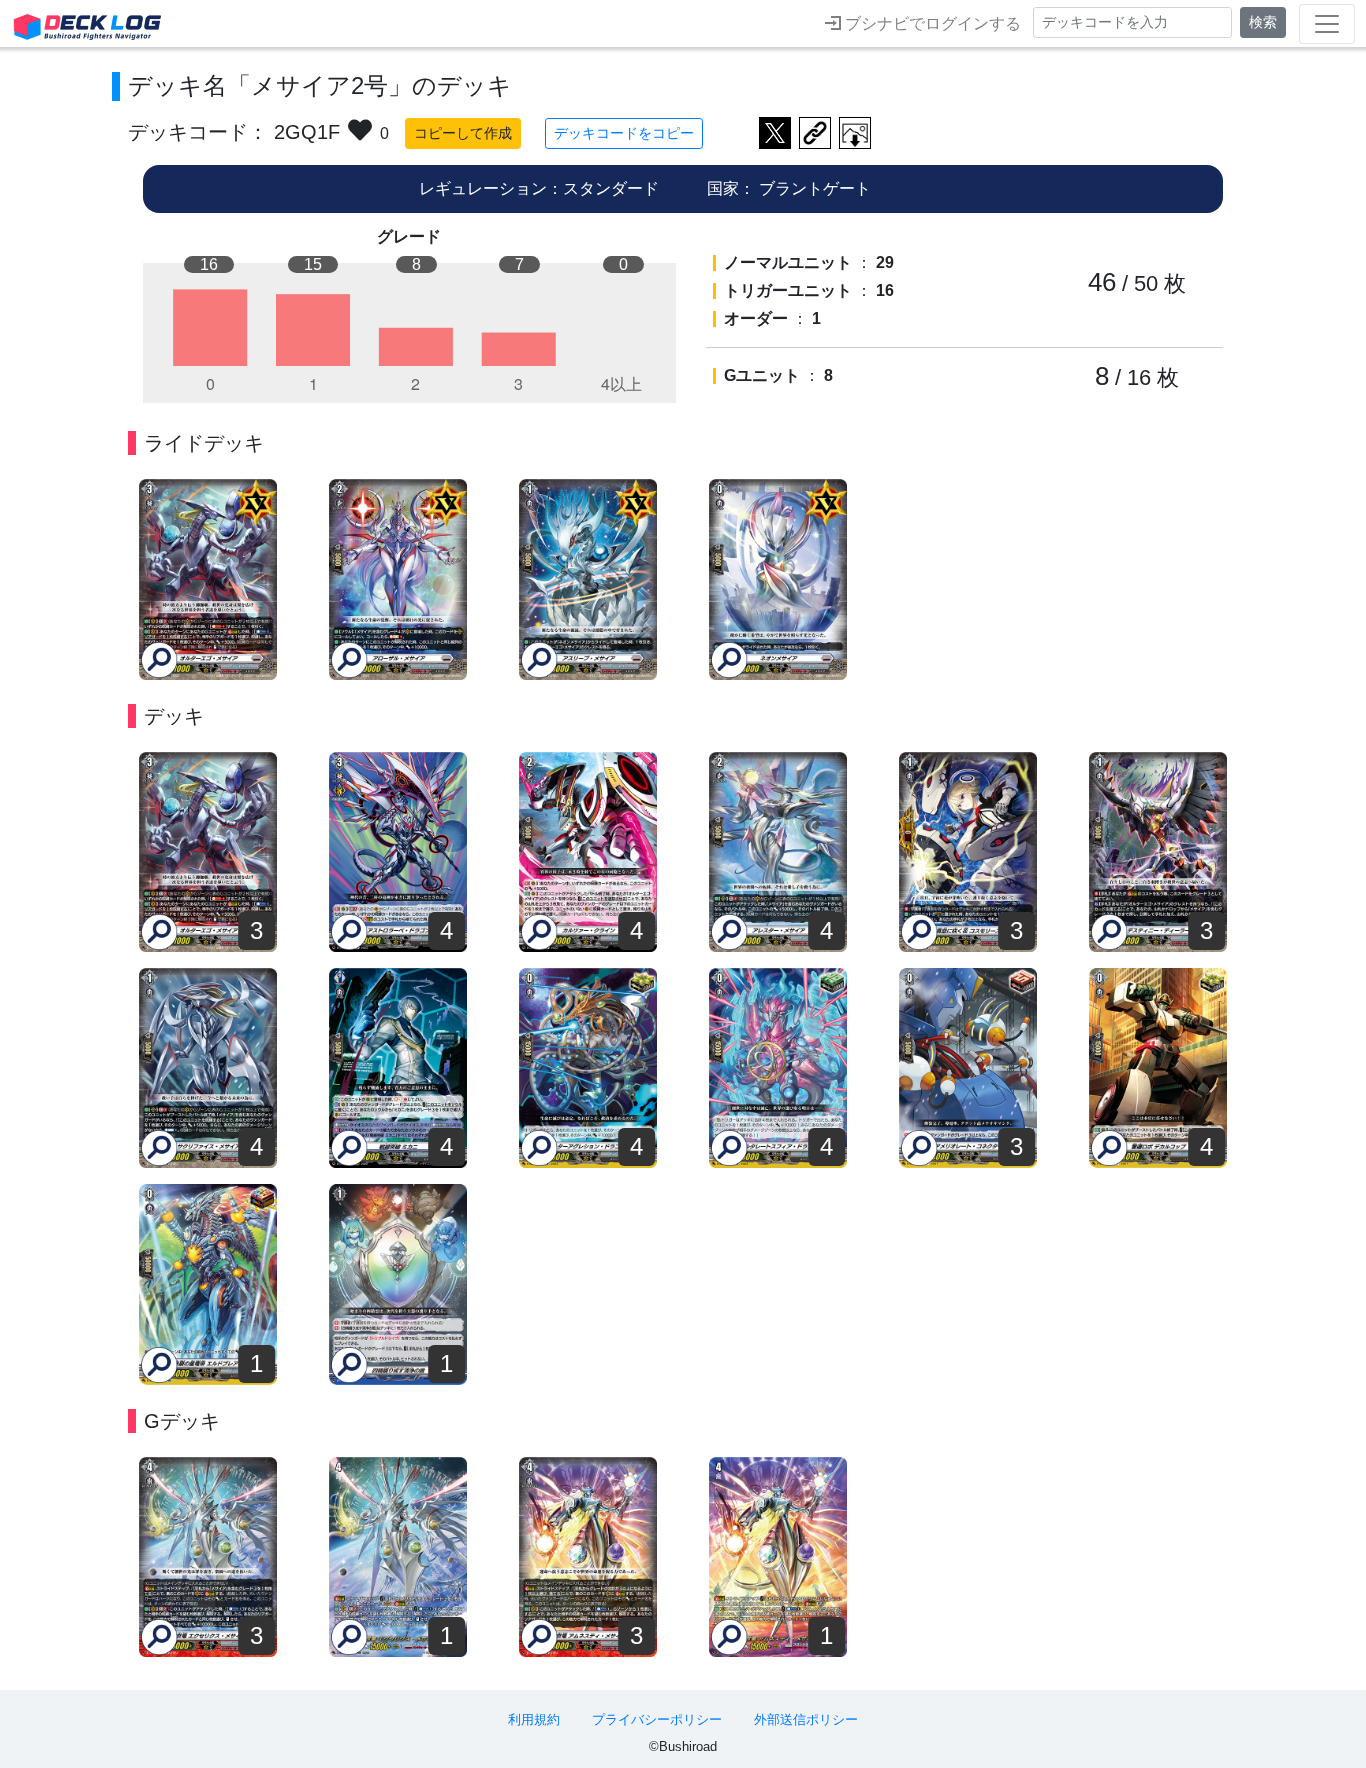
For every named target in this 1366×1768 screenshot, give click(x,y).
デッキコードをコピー (624, 133)
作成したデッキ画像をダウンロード (855, 133)
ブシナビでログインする (931, 23)
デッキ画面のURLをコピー (815, 133)
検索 (1263, 22)
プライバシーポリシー (657, 1719)
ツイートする (775, 133)
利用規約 (534, 1719)
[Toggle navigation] (1327, 24)
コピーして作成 (463, 133)
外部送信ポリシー (806, 1719)
